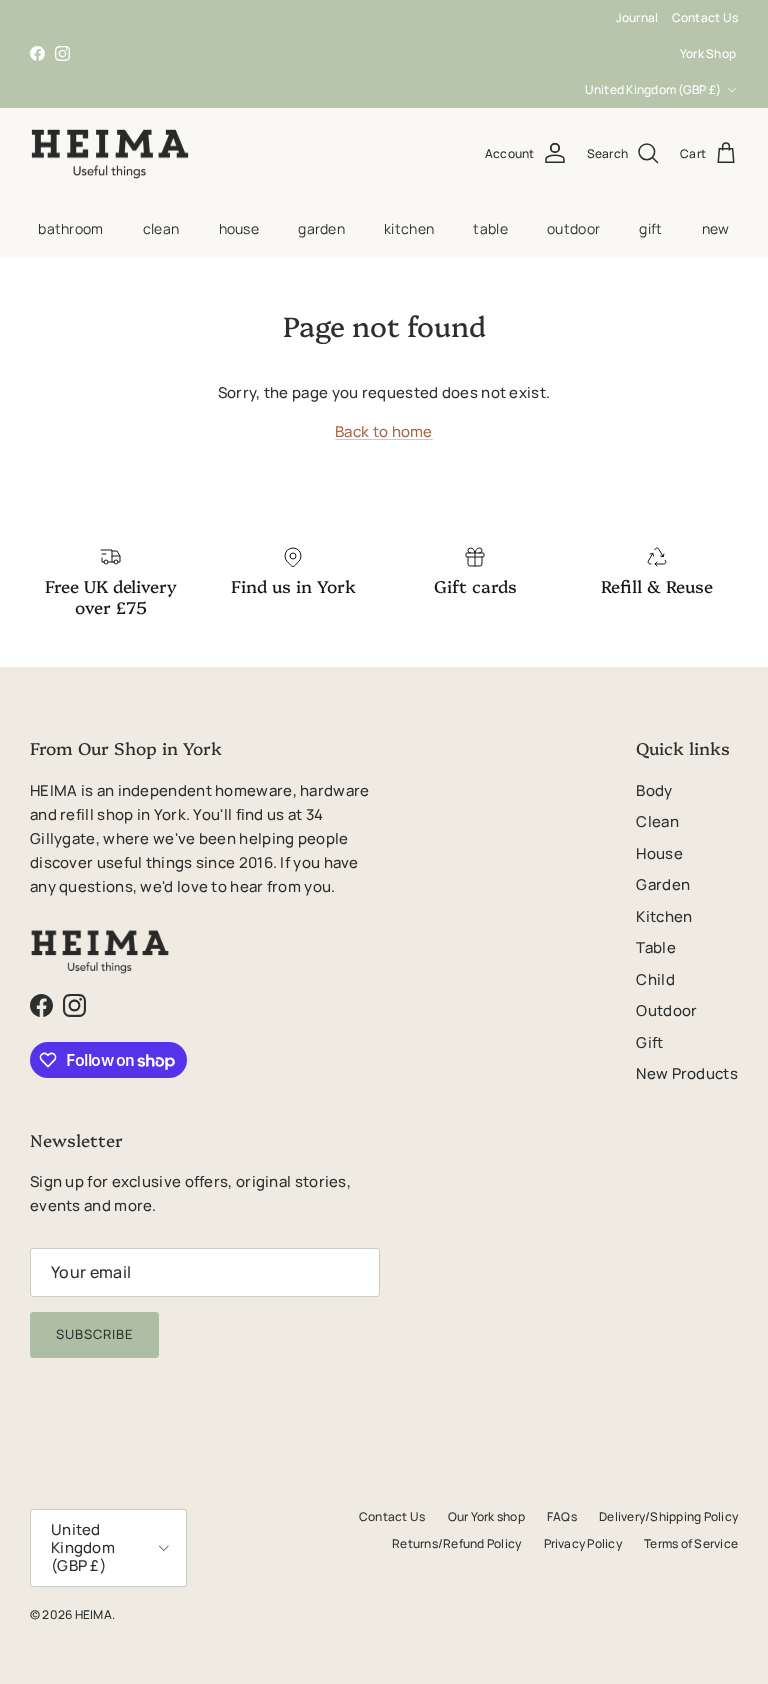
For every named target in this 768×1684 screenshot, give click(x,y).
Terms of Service (691, 1543)
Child (655, 979)
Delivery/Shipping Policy (668, 1516)
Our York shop (486, 1516)
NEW (716, 228)
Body (654, 790)
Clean (161, 228)
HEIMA (93, 1614)
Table (490, 228)
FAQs (562, 1516)
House (239, 228)
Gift (650, 228)
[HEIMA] (110, 154)
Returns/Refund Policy (456, 1543)
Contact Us (705, 17)
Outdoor (573, 228)
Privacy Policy (583, 1543)
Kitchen (409, 228)
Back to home (384, 431)
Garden (321, 228)
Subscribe (94, 1334)
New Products (687, 1073)
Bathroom (70, 228)
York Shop (708, 53)
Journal (637, 17)
